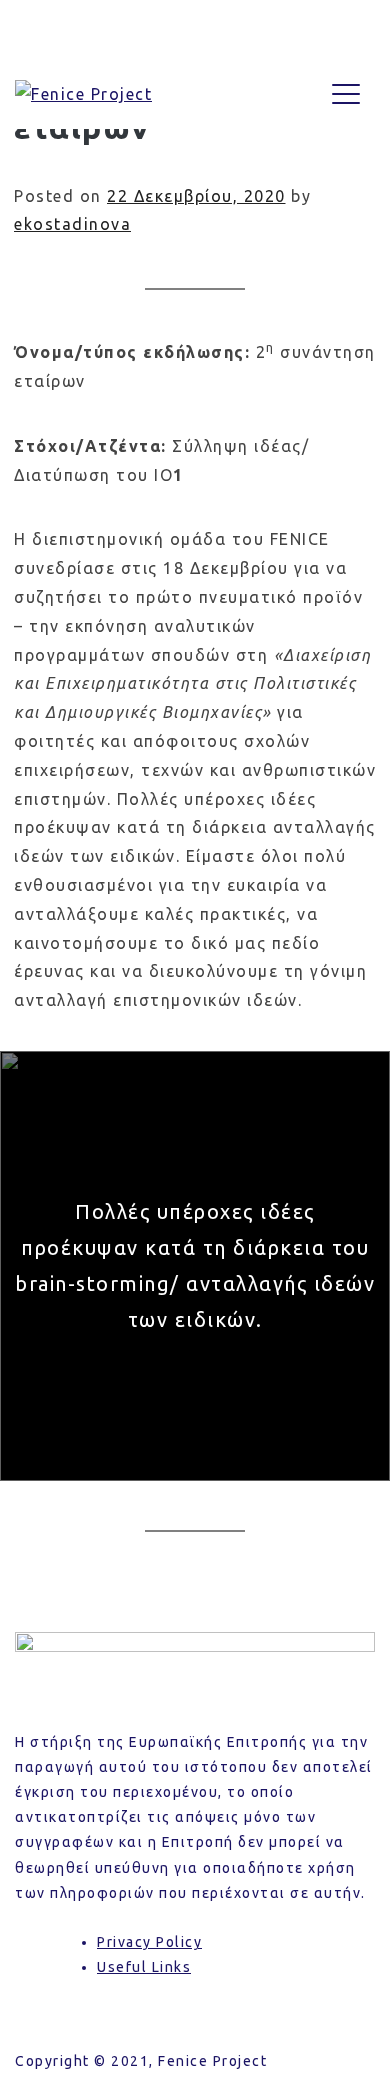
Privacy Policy (149, 1942)
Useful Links (144, 1967)
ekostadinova (72, 224)
